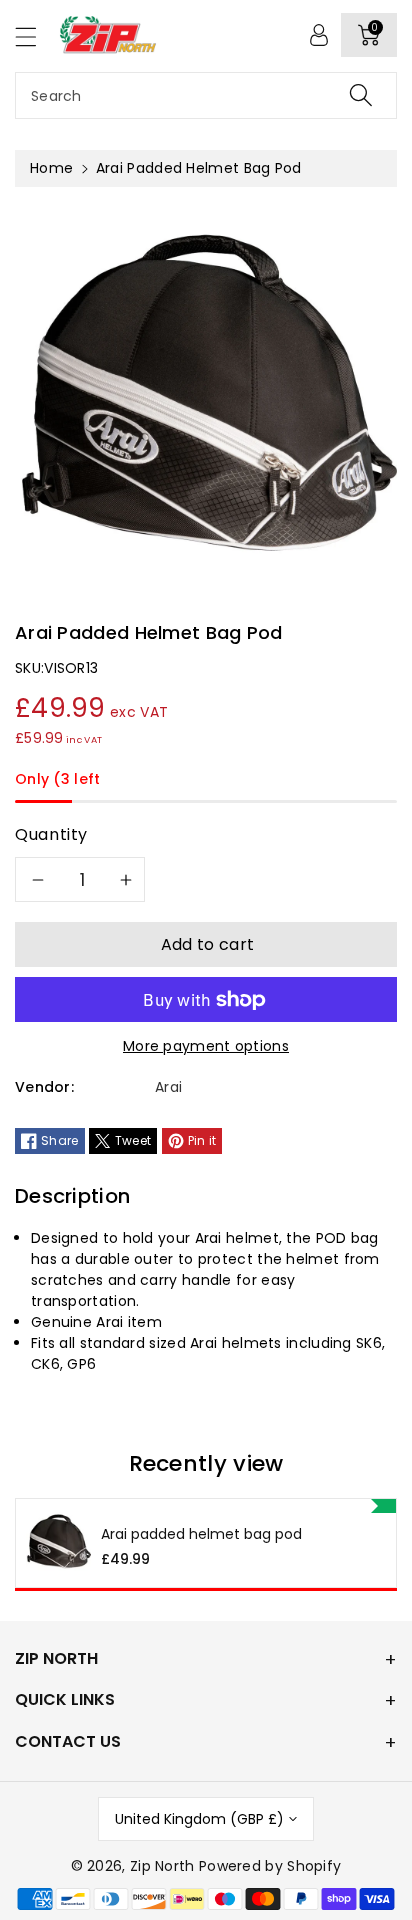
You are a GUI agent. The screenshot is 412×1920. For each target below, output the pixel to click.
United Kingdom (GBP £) (199, 1819)
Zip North (162, 1866)
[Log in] (319, 35)
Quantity (51, 834)
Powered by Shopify (270, 1866)
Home (51, 168)
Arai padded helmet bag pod (201, 1534)
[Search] (361, 95)
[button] (35, 36)
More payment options (206, 1046)
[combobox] (206, 95)
